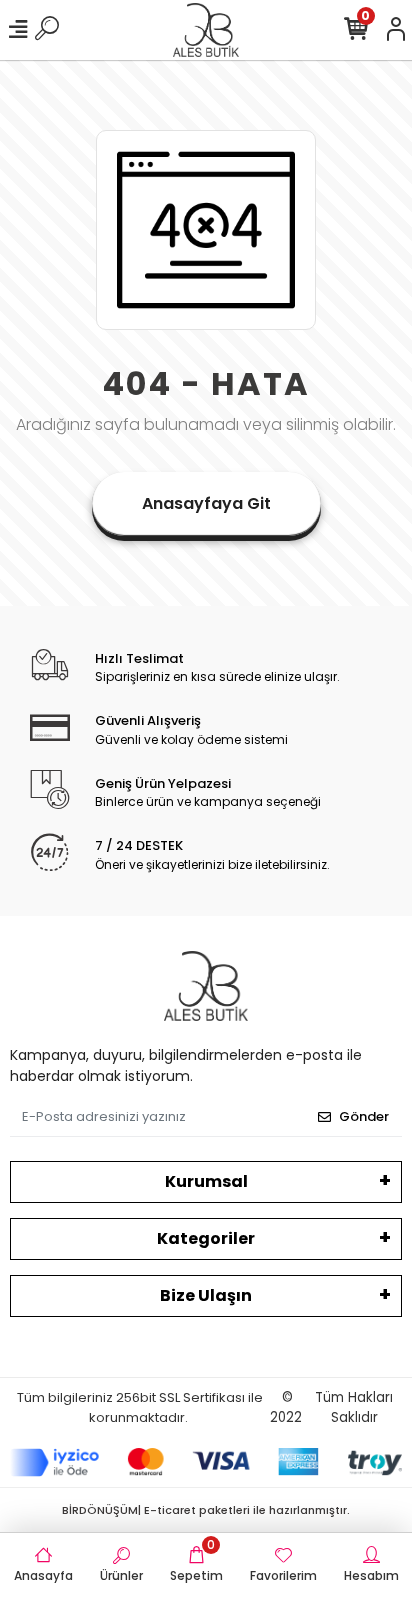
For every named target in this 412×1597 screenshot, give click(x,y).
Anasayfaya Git (206, 503)
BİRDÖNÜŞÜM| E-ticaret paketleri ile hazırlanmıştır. (206, 1510)
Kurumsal (206, 1181)
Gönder (364, 1116)
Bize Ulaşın (206, 1295)
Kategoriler (206, 1238)
